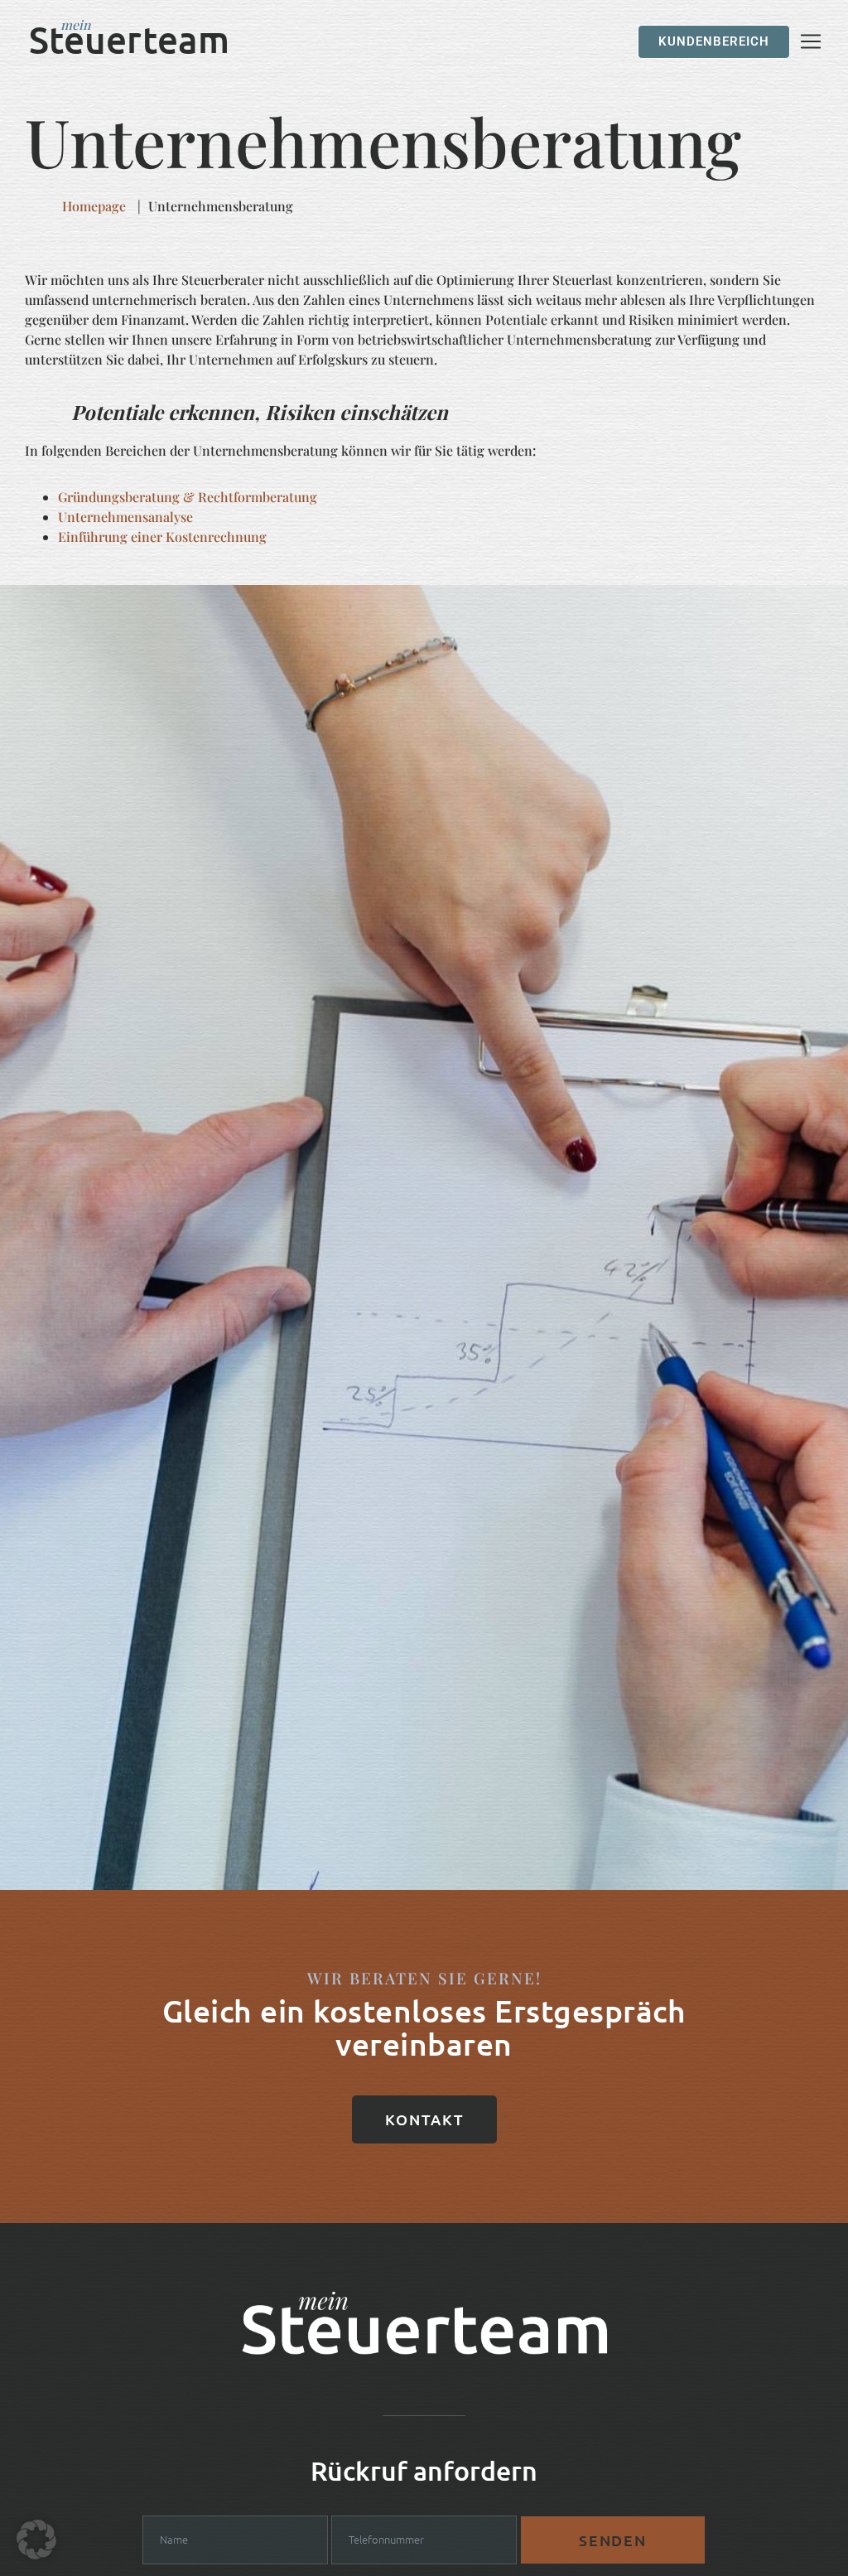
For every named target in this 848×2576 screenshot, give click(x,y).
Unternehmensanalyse (125, 517)
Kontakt (424, 2119)
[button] (36, 2540)
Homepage (94, 206)
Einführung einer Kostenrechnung (162, 536)
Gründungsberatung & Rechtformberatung (188, 497)
